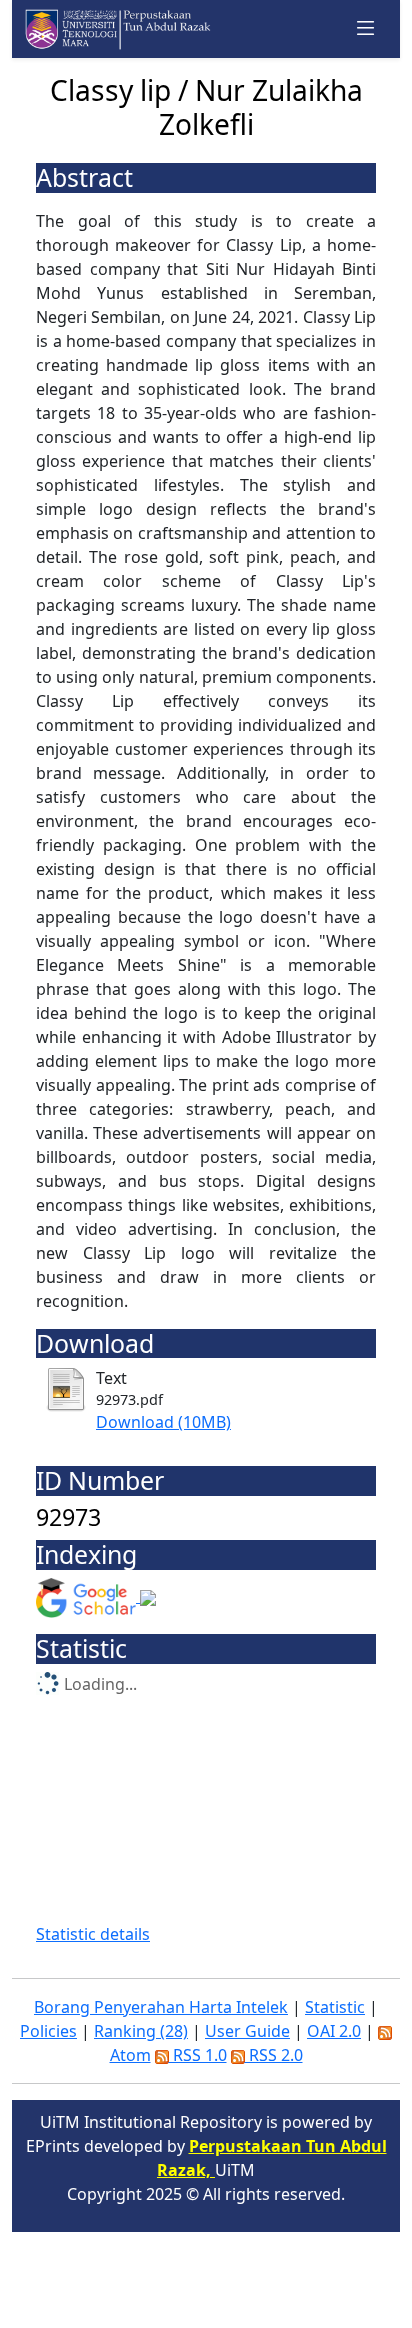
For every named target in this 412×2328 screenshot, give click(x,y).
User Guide (247, 2031)
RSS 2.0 (274, 2055)
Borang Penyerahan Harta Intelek (161, 2007)
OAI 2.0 (334, 2031)
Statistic (335, 2007)
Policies (48, 2031)
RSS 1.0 (198, 2055)
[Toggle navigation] (366, 29)
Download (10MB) (163, 1422)
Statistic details (93, 1934)
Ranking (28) (141, 2031)
